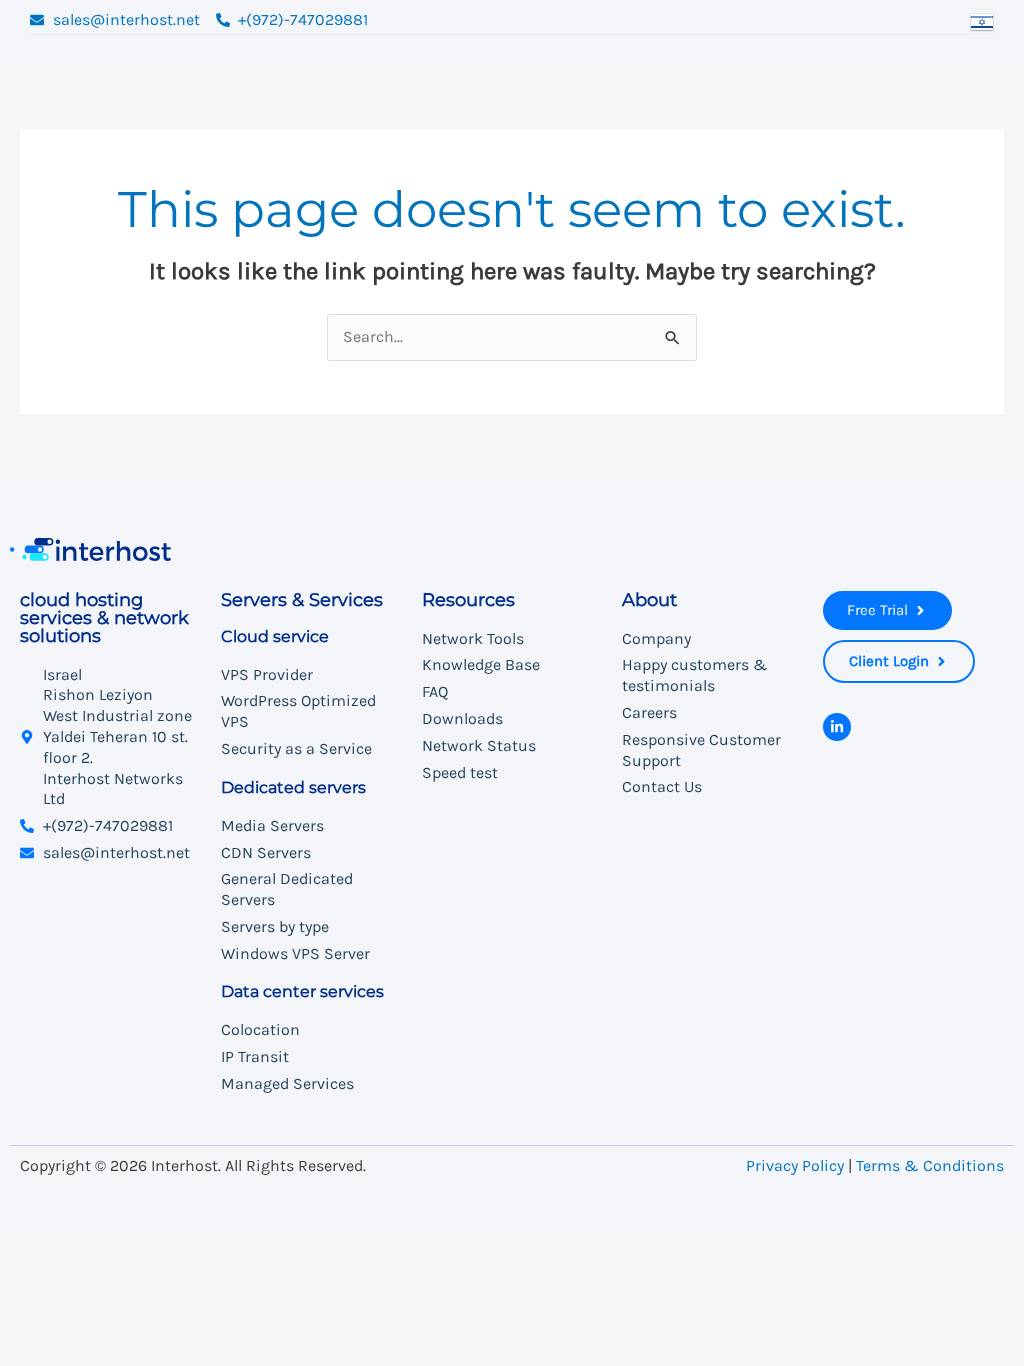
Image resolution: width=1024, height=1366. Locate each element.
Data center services (302, 992)
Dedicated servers (293, 787)
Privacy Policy (795, 1165)
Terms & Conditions (930, 1165)
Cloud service (275, 636)
